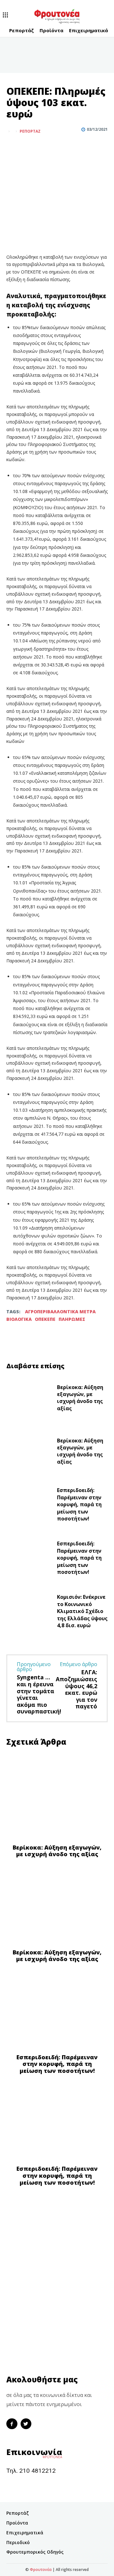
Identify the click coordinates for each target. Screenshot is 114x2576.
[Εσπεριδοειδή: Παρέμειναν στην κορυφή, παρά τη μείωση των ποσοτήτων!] (29, 1506)
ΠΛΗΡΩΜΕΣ (72, 1319)
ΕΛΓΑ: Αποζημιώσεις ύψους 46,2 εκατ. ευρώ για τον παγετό (76, 1689)
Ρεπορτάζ (30, 131)
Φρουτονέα (41, 2570)
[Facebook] (13, 147)
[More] (42, 147)
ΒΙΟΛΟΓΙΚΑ (19, 1319)
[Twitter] (27, 147)
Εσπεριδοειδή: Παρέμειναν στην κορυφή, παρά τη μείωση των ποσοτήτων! (79, 1504)
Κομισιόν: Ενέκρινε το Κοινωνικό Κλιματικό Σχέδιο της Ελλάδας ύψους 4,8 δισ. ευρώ (82, 1611)
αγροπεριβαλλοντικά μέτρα (60, 1312)
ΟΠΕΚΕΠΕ (45, 1319)
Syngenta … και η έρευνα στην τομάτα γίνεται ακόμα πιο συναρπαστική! (39, 1694)
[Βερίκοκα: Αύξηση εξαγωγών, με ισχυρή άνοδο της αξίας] (29, 1399)
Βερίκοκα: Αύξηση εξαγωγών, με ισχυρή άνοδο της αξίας (80, 1398)
